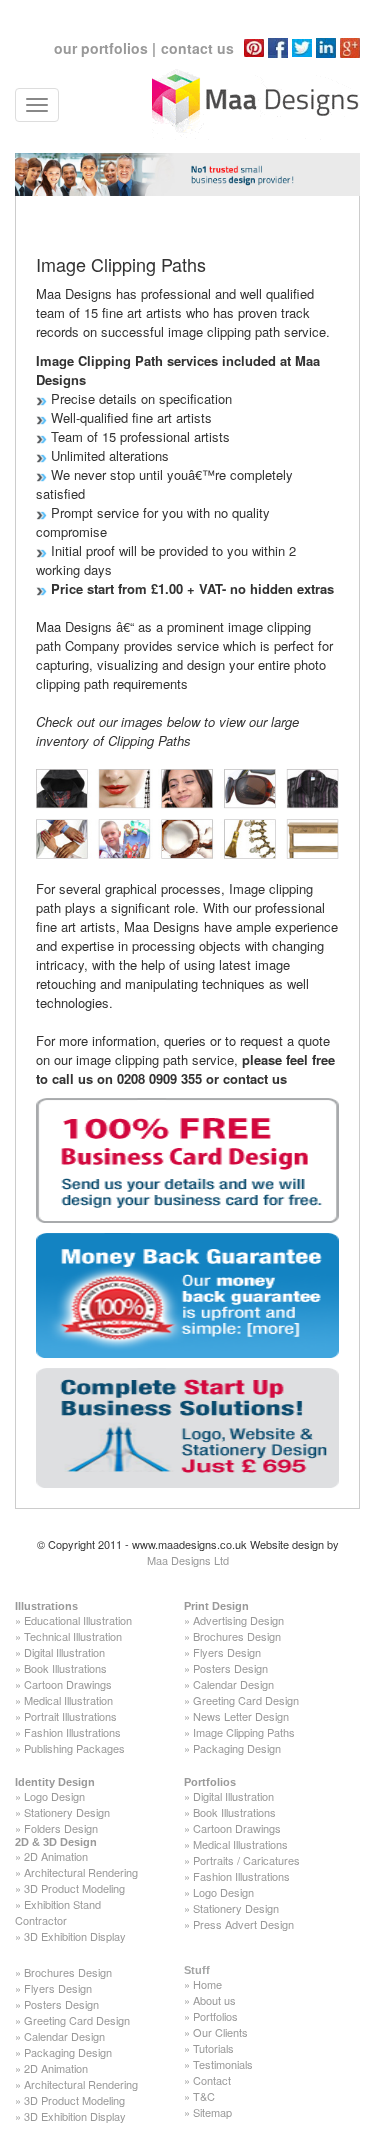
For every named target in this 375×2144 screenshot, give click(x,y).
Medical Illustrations (240, 1844)
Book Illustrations (65, 1668)
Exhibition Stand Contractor (58, 1912)
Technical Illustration (73, 1636)
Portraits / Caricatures (246, 1860)
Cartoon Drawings (68, 1684)
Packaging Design (237, 1748)
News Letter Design (241, 1716)
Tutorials (213, 2048)
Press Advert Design (243, 1924)
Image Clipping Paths (244, 1732)
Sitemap (212, 2112)
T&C (204, 2096)
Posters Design (230, 1668)
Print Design (216, 1606)
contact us (197, 48)
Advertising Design (238, 1620)
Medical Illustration (68, 1700)
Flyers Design (227, 1652)
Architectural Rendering (81, 1872)
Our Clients (220, 2032)
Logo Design (54, 1796)
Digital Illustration (64, 1652)
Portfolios (210, 1782)
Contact (212, 2080)
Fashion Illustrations (72, 1732)
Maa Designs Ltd (188, 1560)
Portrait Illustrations (70, 1716)
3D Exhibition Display (75, 1936)
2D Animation (56, 1856)
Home (207, 1984)
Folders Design (61, 1828)
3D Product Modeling (74, 1888)
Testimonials (223, 2064)
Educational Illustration (78, 1620)
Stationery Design (67, 1812)
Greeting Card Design (246, 1700)
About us (214, 2000)
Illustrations (46, 1606)
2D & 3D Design (56, 1842)
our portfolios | (105, 48)
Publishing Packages (74, 1748)
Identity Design (55, 1782)
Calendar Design (233, 1684)
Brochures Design (237, 1636)
